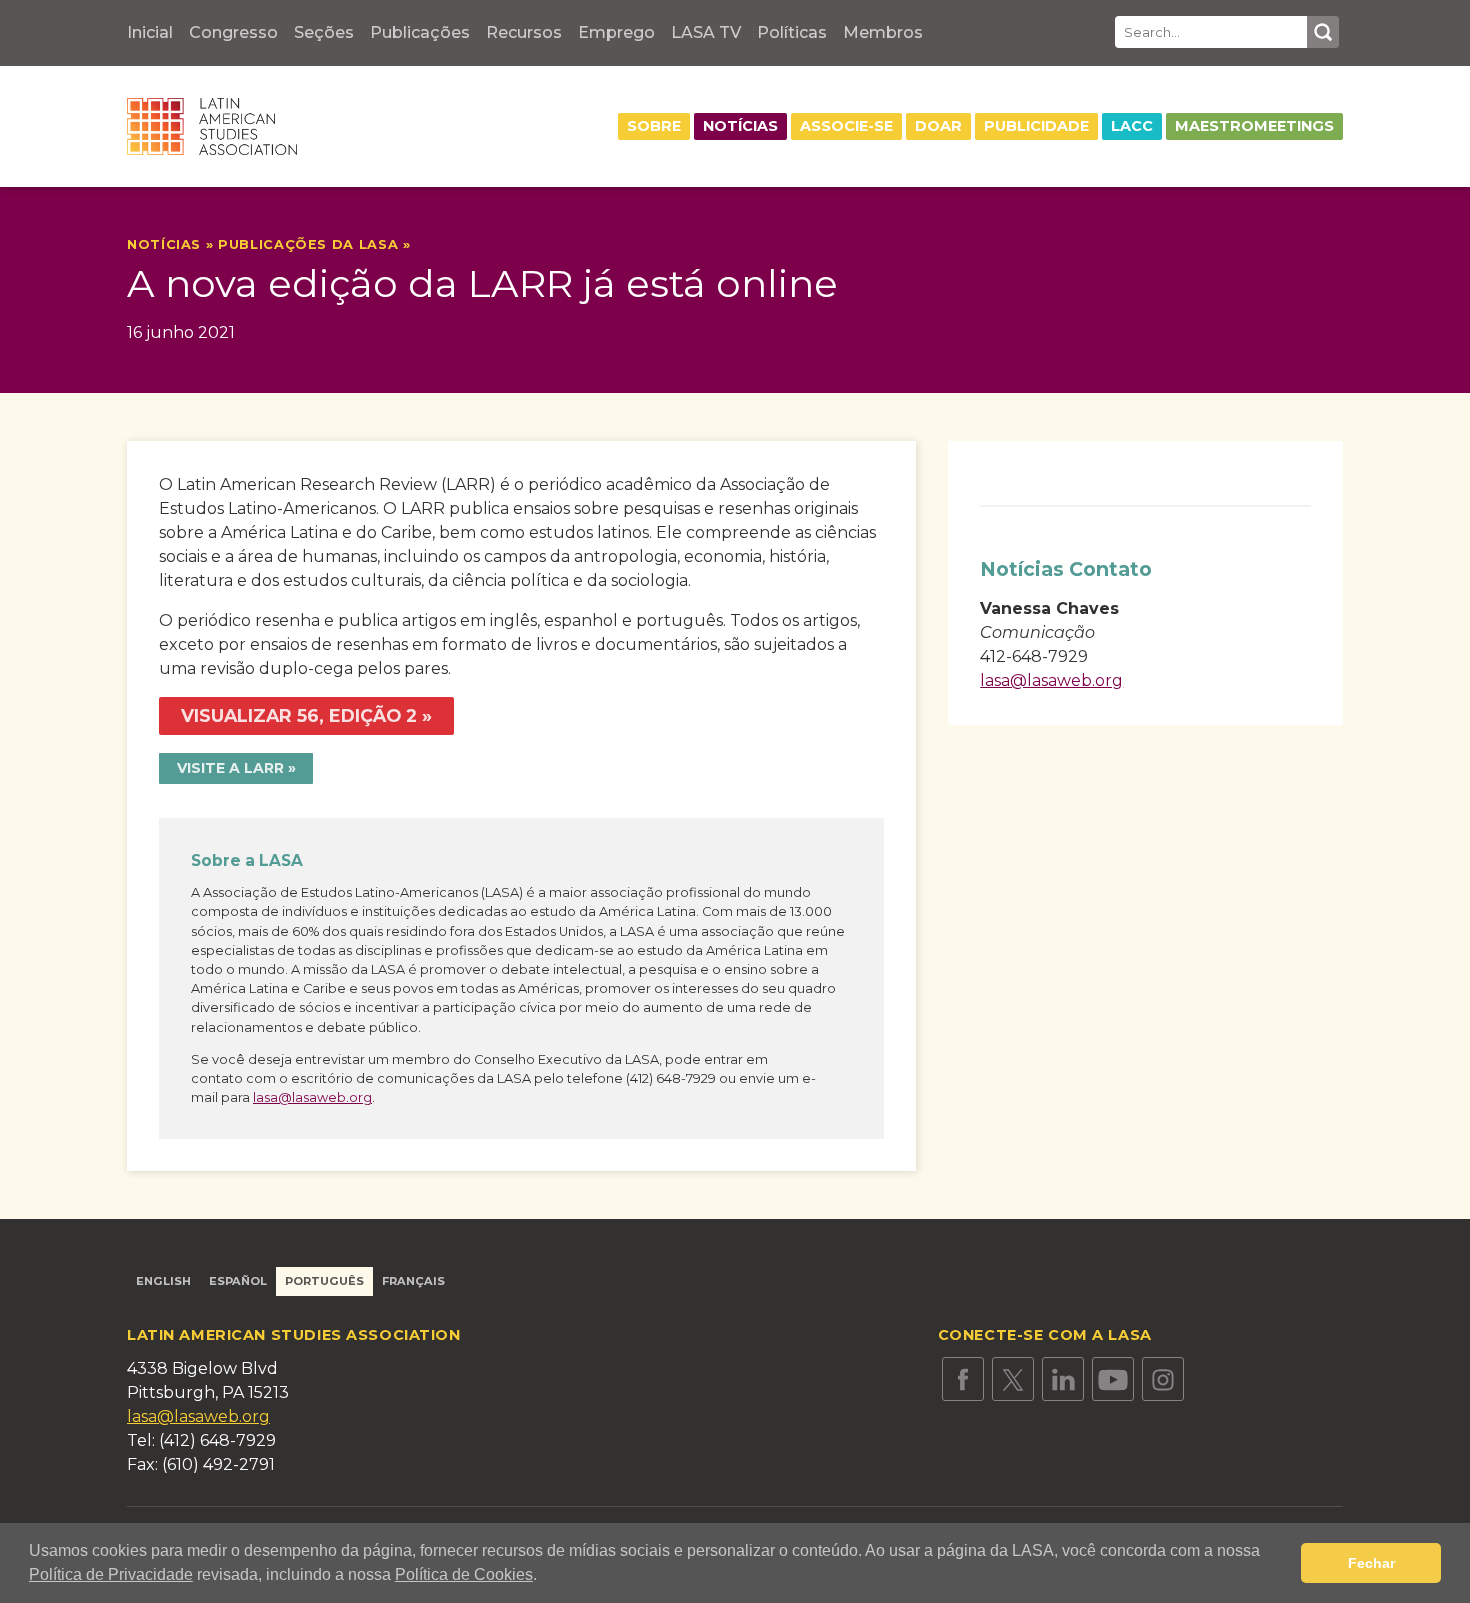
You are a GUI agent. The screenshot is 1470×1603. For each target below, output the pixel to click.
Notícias (740, 126)
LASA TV (706, 32)
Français (413, 1281)
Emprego (616, 32)
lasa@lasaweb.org (312, 1097)
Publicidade (1036, 126)
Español (238, 1281)
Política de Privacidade (111, 1574)
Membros (883, 32)
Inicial (150, 32)
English (163, 1281)
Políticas (792, 32)
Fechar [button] (1371, 1563)
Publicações (420, 32)
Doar (938, 126)
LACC (1132, 126)
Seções (324, 32)
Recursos (524, 32)
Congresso (233, 32)
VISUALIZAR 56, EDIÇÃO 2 (299, 715)
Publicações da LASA (308, 244)
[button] (544, 1577)
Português (324, 1281)
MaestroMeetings (1254, 126)
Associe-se (846, 126)
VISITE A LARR (230, 768)
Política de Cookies (464, 1574)
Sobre (654, 126)
